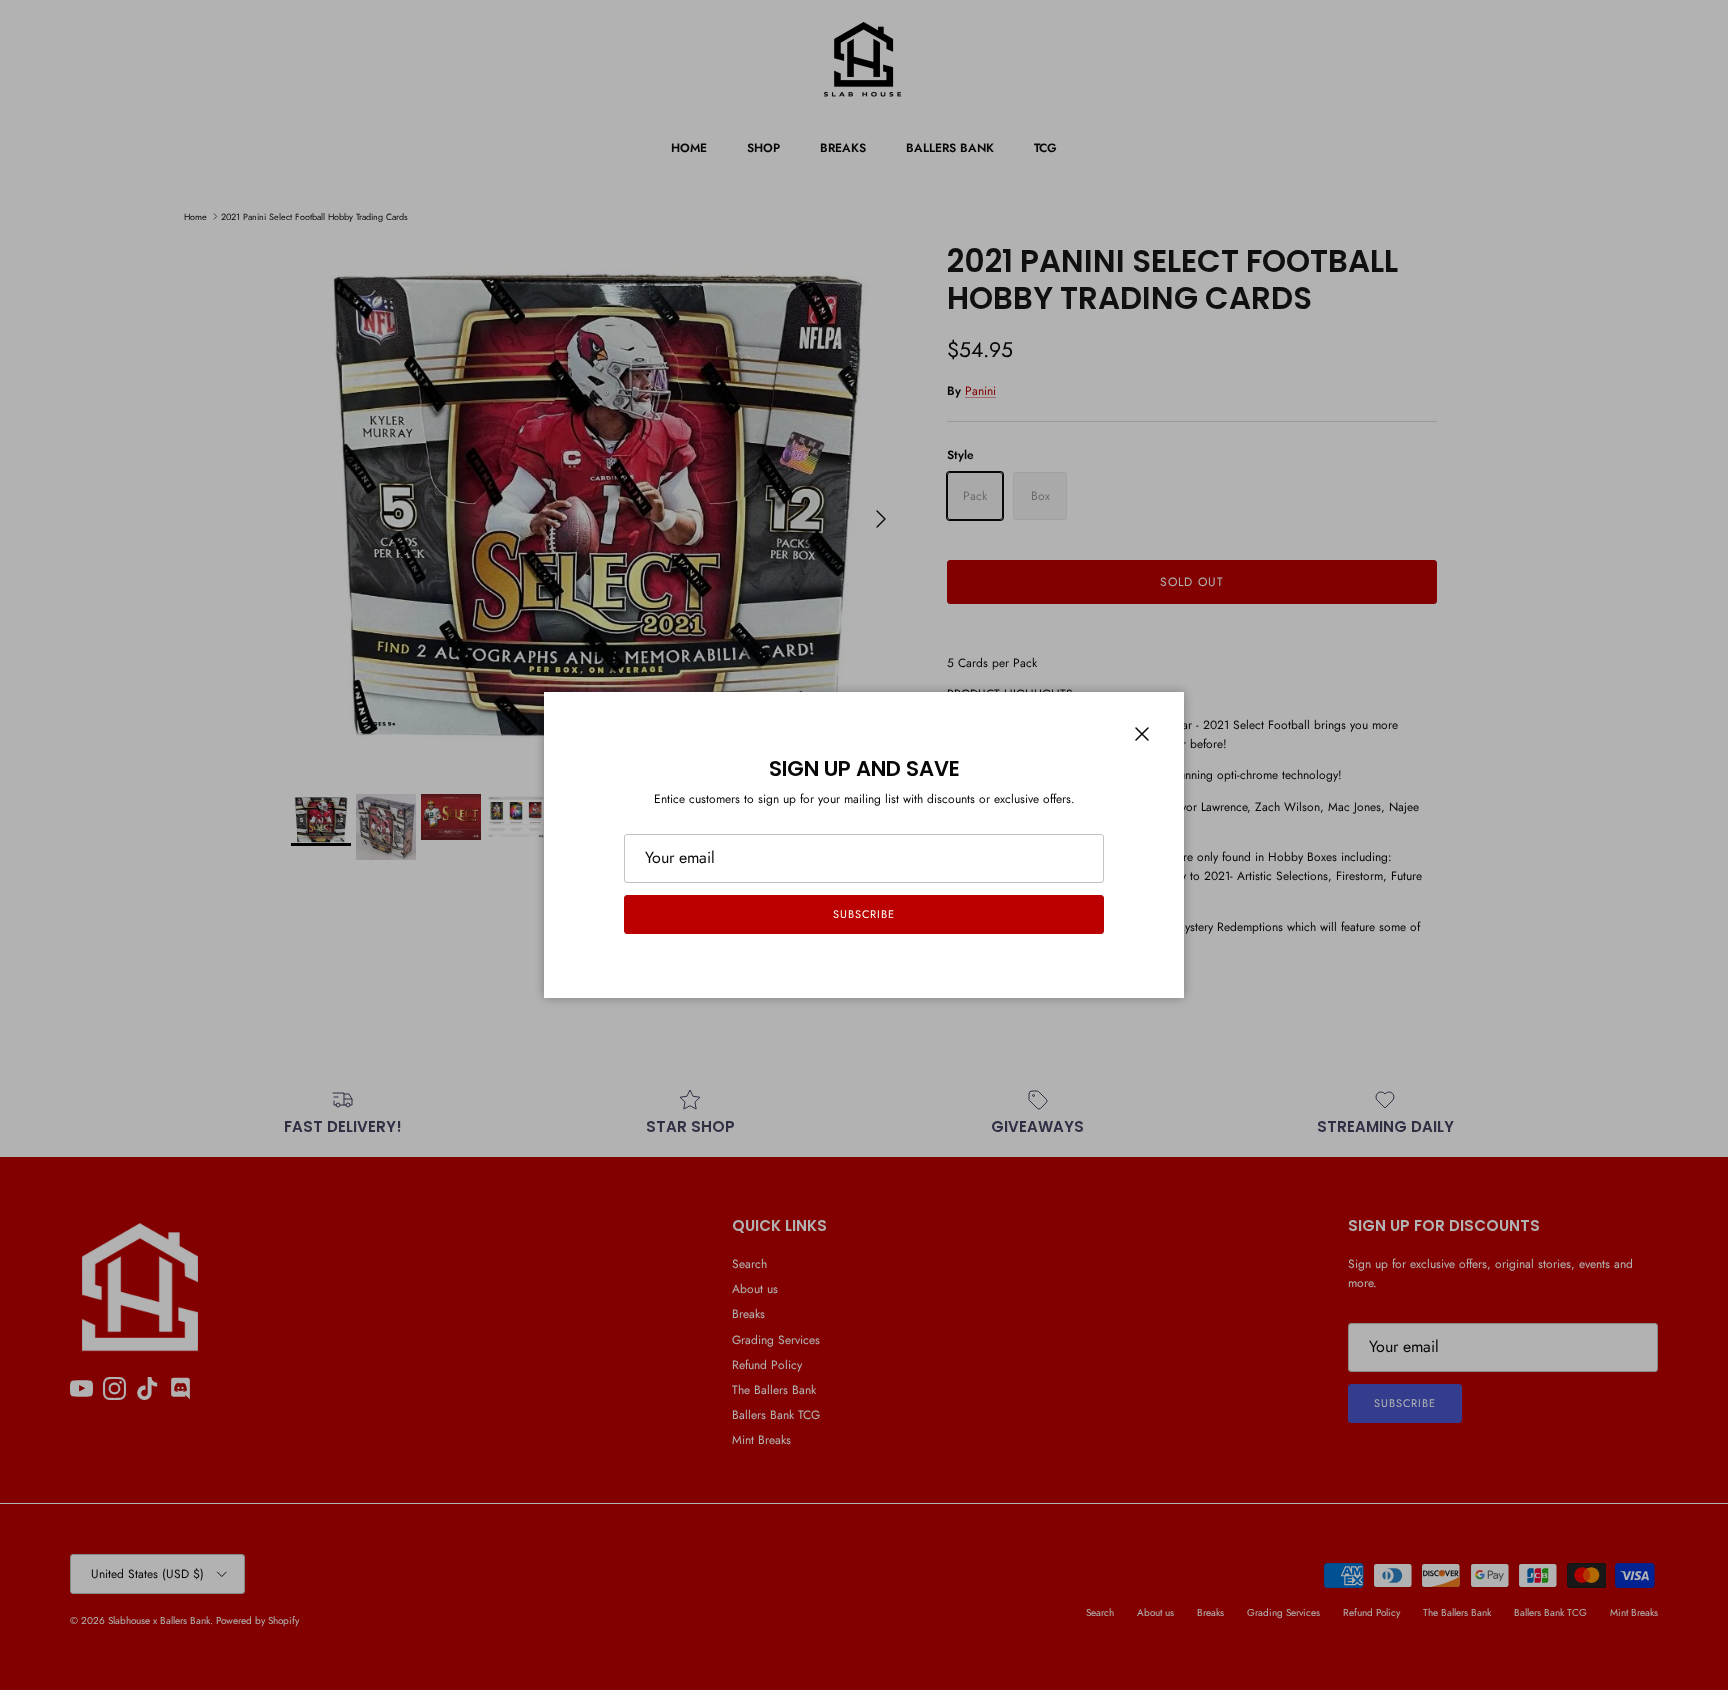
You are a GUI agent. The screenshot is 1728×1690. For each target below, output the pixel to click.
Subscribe (864, 914)
